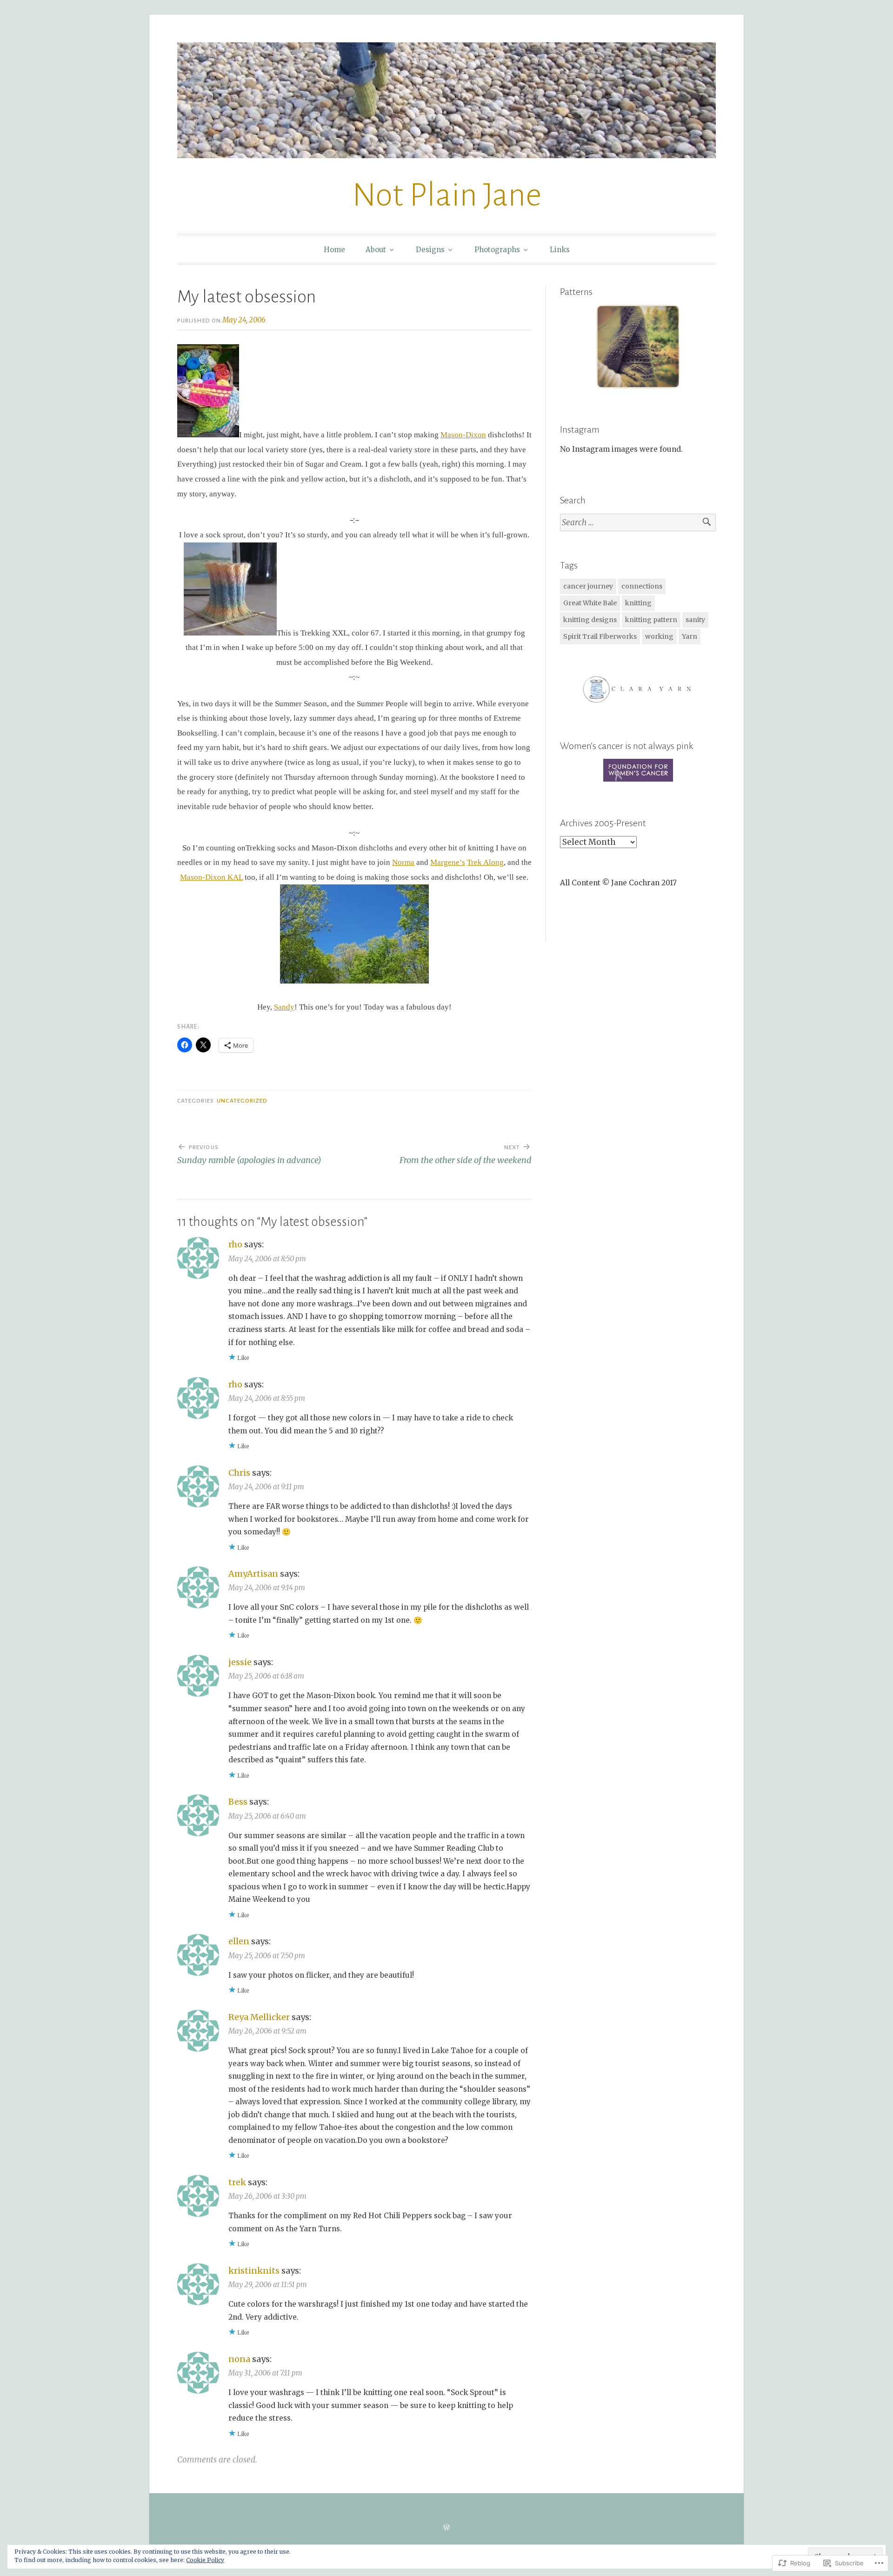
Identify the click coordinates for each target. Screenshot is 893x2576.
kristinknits (254, 2271)
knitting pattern (651, 620)
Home (334, 250)
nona (239, 2359)
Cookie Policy (205, 2560)
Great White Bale (590, 603)
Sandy (284, 1007)
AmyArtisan (253, 1574)
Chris (239, 1473)
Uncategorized (242, 1101)
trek (237, 2182)
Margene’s (448, 862)
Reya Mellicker (259, 2017)
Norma (403, 862)
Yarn (690, 636)
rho (235, 1244)
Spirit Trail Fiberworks (600, 636)
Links (560, 250)
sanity (695, 620)
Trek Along (485, 862)
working (659, 636)
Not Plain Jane (447, 195)
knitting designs (590, 620)
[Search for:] (638, 523)
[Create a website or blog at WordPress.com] (446, 2527)
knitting (638, 603)
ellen (239, 1941)
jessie (240, 1662)
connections (642, 586)
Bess (238, 1802)
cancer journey (588, 586)
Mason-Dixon (463, 435)
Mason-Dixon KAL (211, 877)
